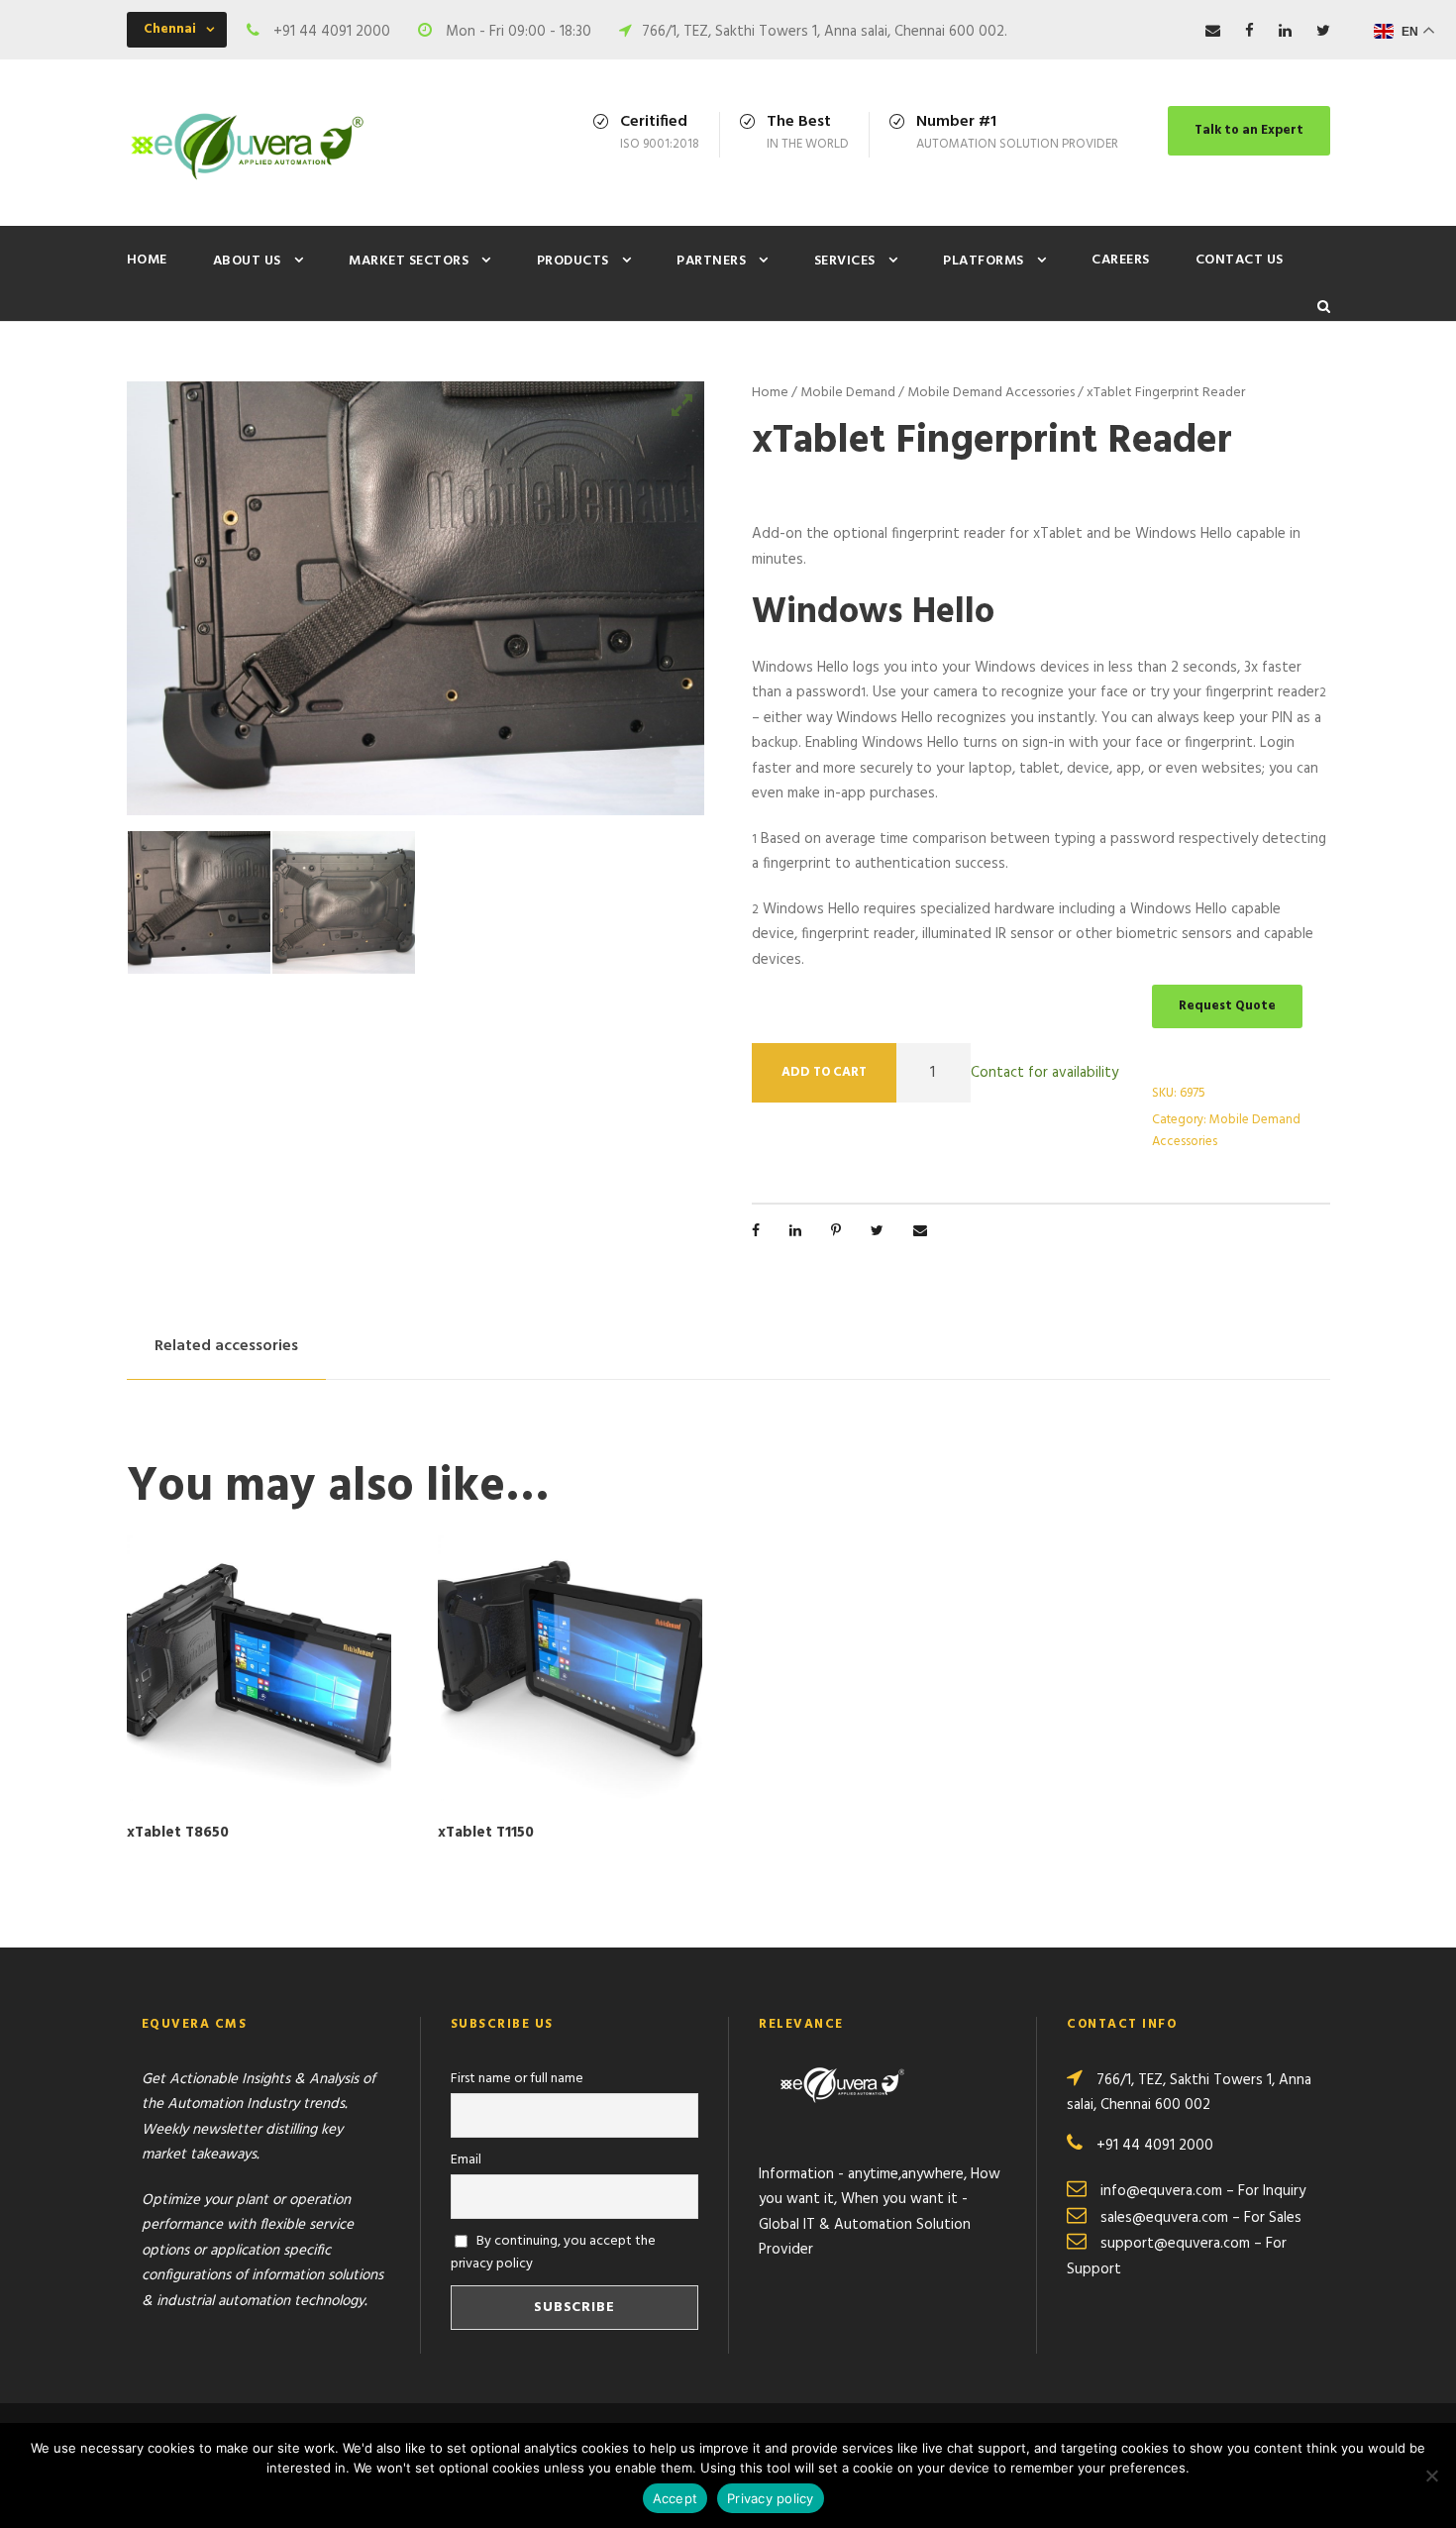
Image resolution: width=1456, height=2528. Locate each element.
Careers (1121, 260)
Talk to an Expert (1249, 130)
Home (147, 260)
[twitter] (1323, 32)
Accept (676, 2498)
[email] (1213, 32)
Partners (711, 261)
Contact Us (1240, 260)
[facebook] (1249, 32)
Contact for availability (1044, 1072)
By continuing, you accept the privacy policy (554, 2253)
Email (466, 2160)
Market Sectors (409, 261)
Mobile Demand (848, 393)
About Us (247, 261)
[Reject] (1431, 2475)
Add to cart (824, 1072)
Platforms (984, 261)
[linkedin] (1285, 32)
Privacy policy (771, 2498)
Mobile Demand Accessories (991, 393)
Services (845, 261)
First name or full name (517, 2079)
